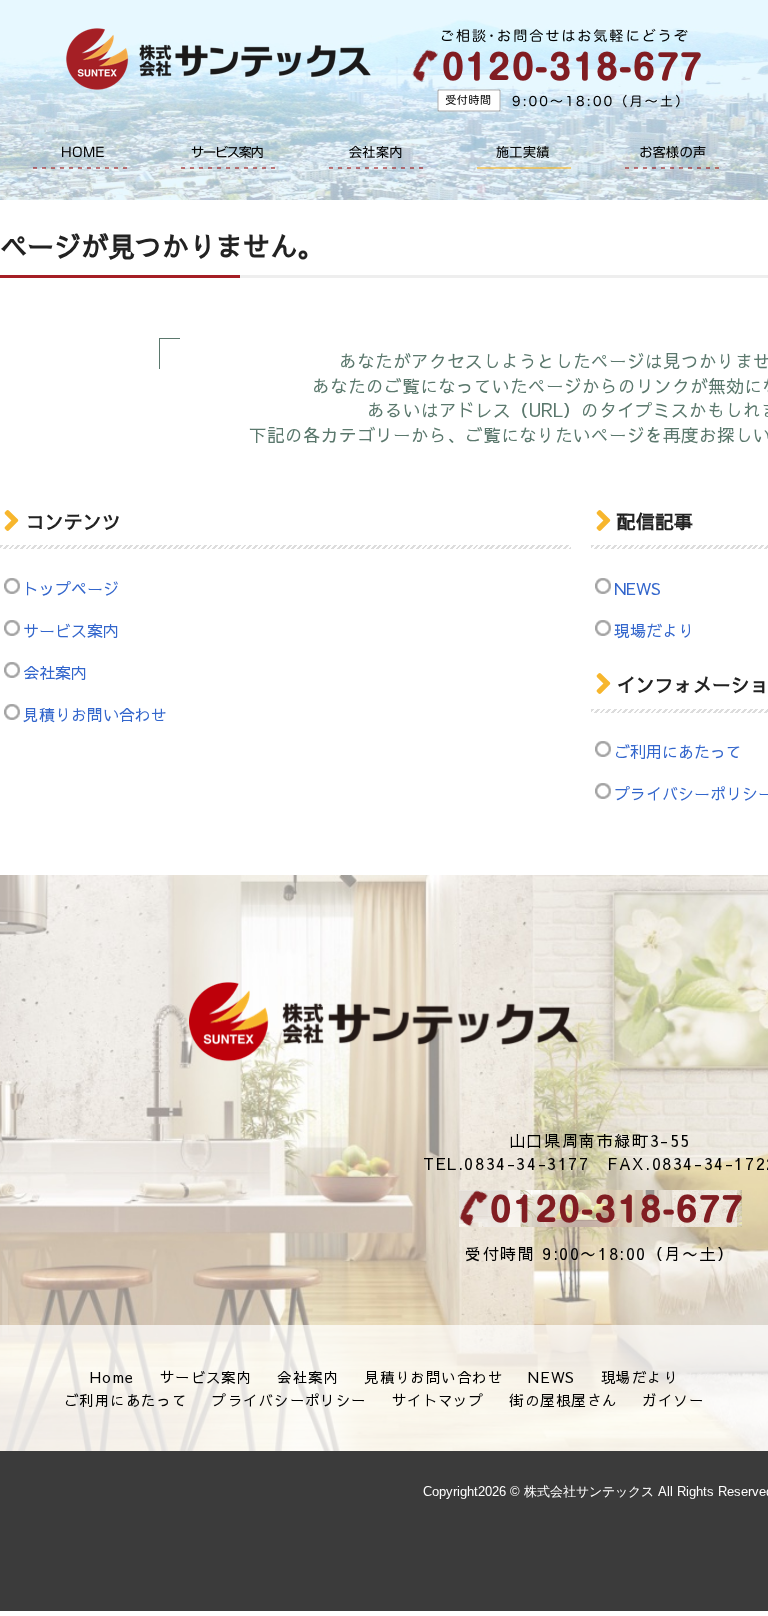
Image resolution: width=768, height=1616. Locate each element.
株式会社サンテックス (384, 1022)
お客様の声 (672, 152)
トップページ (71, 588)
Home (112, 1377)
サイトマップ (438, 1400)
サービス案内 (228, 152)
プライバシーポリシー (289, 1400)
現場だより (639, 1377)
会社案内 (376, 152)
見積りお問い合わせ (95, 714)
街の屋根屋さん (563, 1400)
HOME (80, 152)
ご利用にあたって (126, 1400)
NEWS (552, 1377)
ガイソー (673, 1400)
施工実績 (524, 152)
